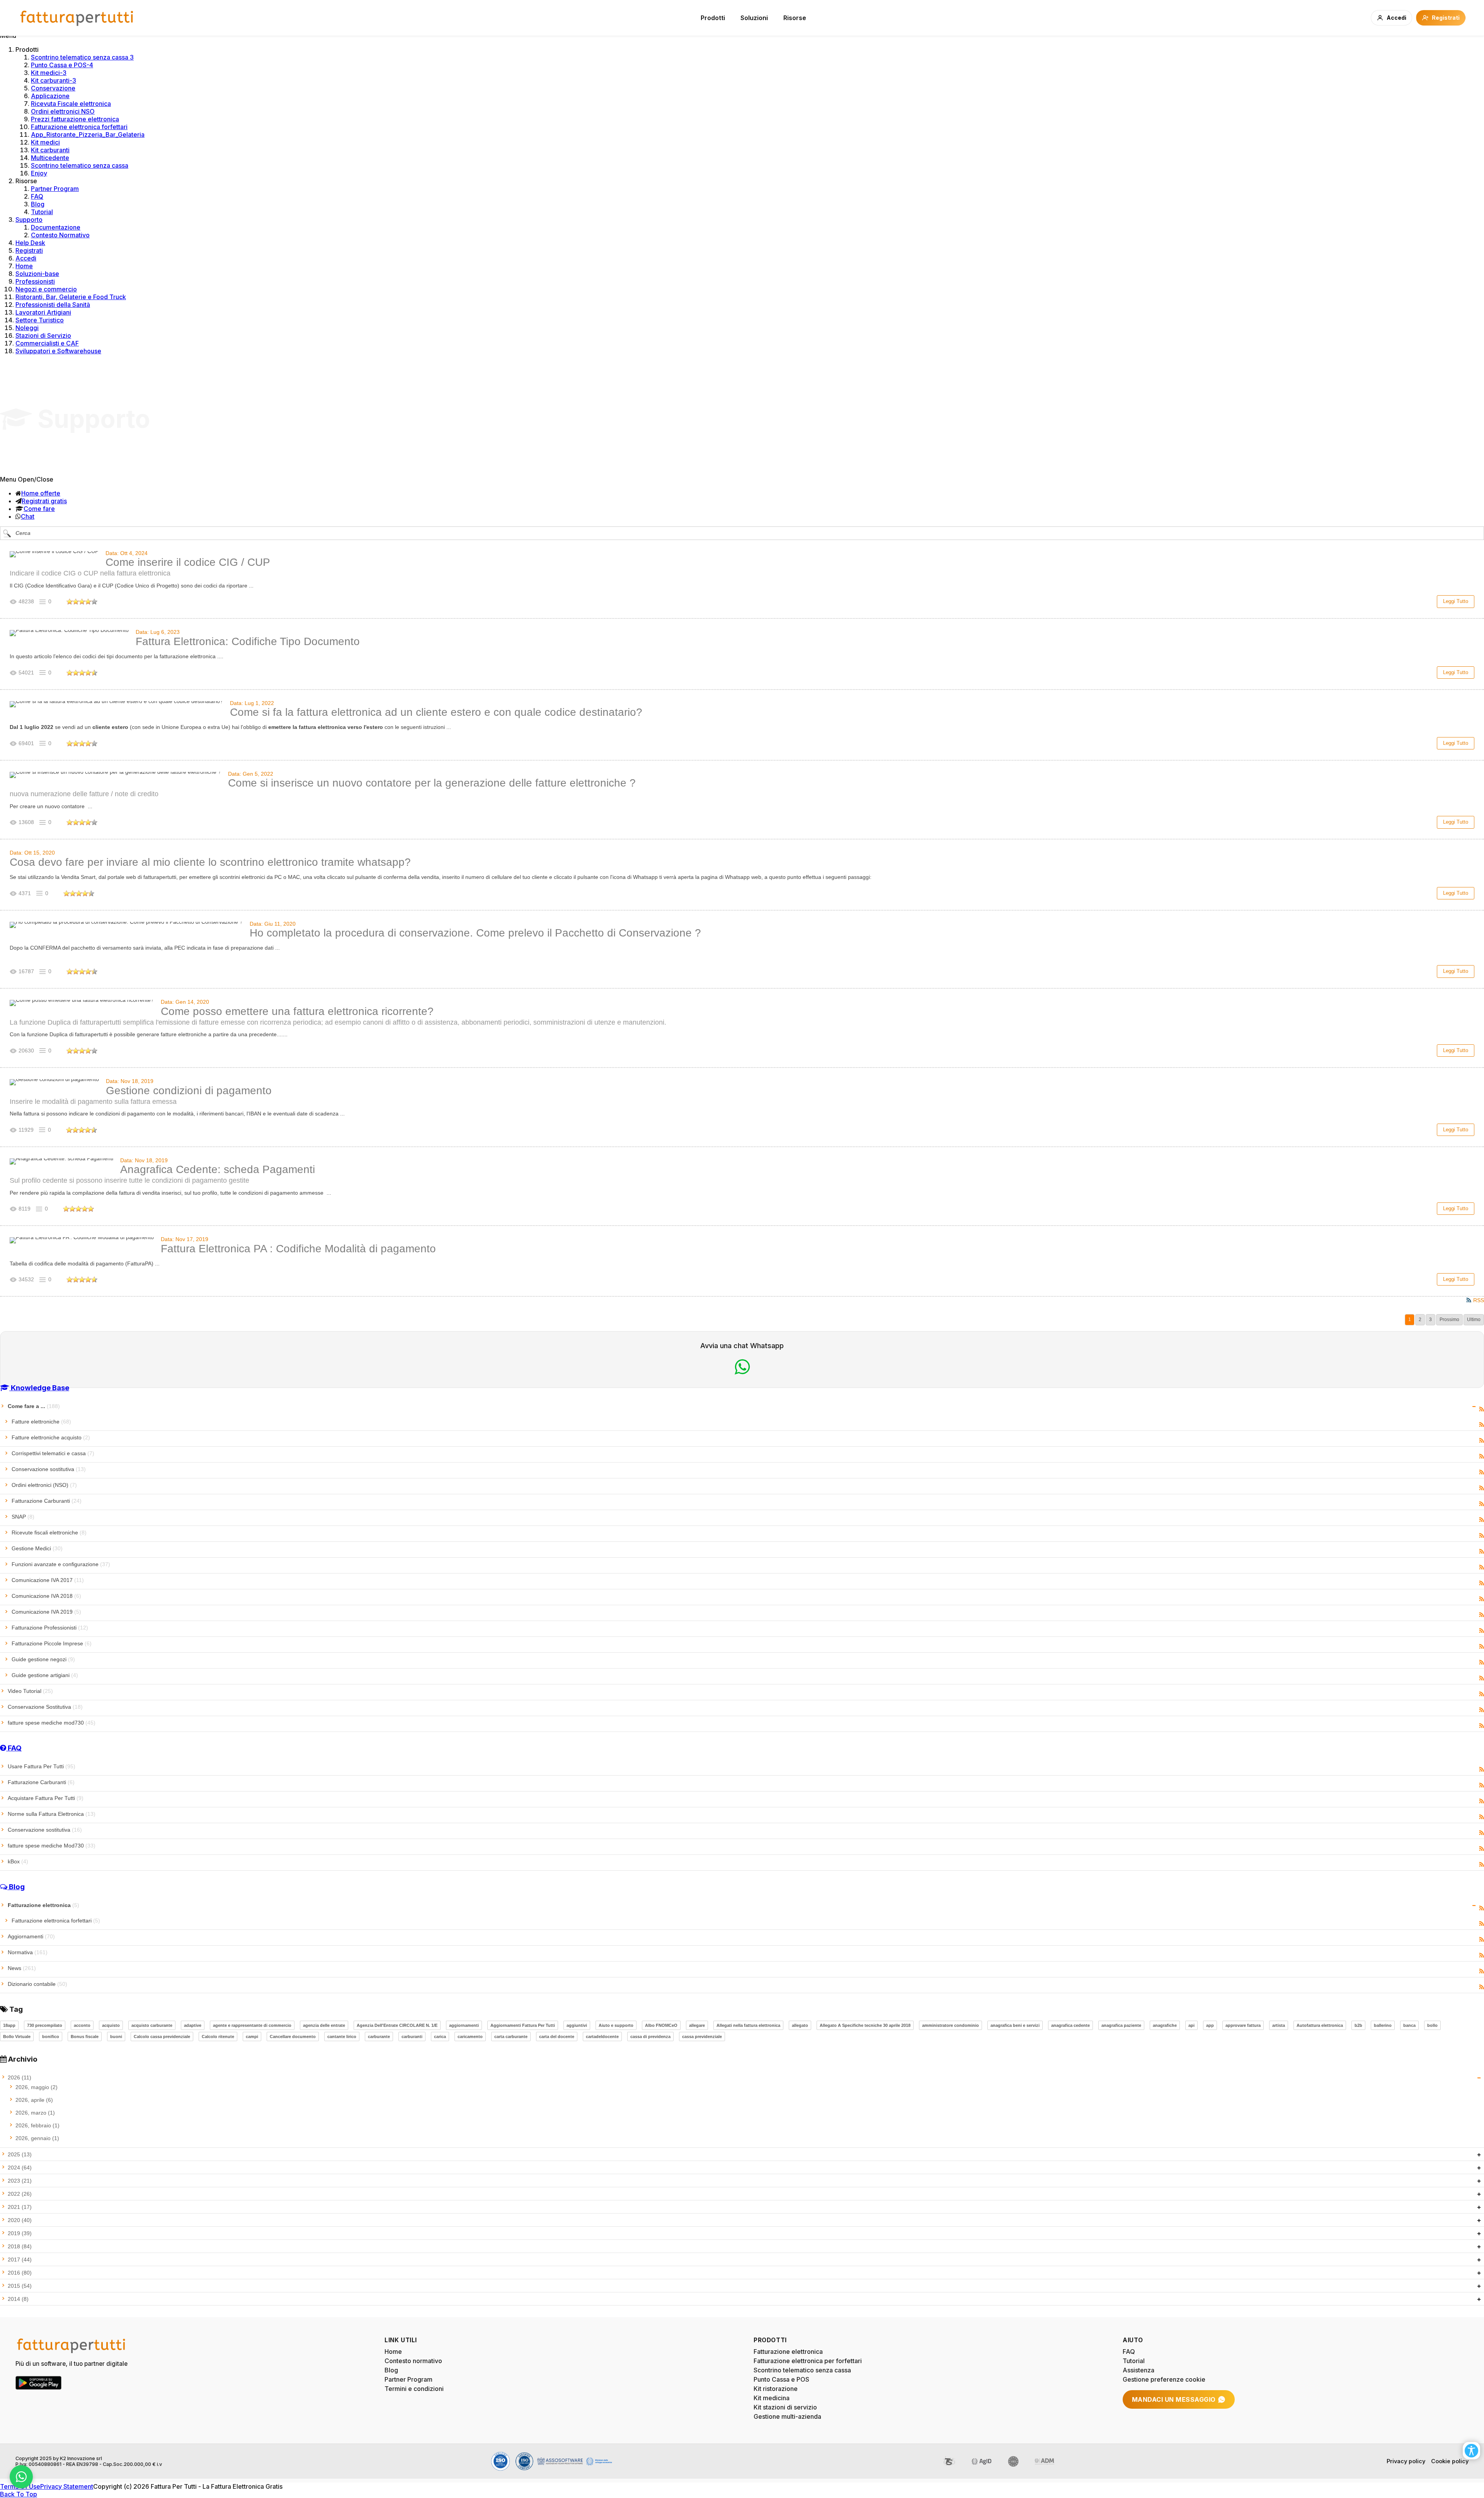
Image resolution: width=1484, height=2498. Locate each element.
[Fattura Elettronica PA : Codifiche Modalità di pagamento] (82, 1240)
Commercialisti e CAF (47, 343)
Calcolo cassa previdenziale (162, 2037)
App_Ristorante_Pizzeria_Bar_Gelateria (88, 135)
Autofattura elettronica (1320, 2025)
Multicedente (50, 158)
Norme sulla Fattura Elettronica (52, 1814)
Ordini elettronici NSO (63, 111)
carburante (379, 2037)
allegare (697, 2025)
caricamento (470, 2037)
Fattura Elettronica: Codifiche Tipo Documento (248, 641)
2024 (20, 2168)
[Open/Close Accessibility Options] (1471, 2451)
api (1191, 2025)
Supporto (29, 220)
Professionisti (35, 281)
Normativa (28, 1952)
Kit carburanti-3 (54, 80)
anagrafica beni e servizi (1015, 2025)
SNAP (23, 1517)
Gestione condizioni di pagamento (189, 1091)
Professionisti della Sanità (53, 305)
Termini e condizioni (414, 2389)
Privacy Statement (67, 2486)
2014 (18, 2299)
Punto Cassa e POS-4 (62, 65)
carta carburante (511, 2037)
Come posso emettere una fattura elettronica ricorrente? (297, 1011)
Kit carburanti (50, 150)
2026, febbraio (37, 2125)
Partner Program (55, 189)
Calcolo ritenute (218, 2037)
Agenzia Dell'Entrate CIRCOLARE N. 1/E (397, 2025)
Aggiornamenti (31, 1936)
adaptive (193, 2025)
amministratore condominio (950, 2025)
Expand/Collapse (1474, 1407)
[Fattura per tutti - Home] (77, 18)
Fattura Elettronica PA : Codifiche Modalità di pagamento (298, 1249)
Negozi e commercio (46, 289)
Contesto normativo (413, 2361)
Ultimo (1474, 1320)
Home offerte (41, 493)
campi (252, 2037)
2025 (20, 2154)
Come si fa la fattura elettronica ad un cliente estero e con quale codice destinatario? (436, 712)
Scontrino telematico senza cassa (80, 165)
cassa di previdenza (650, 2037)
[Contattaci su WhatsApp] (21, 2477)
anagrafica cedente (1070, 2025)
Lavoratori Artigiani (43, 312)
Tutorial (42, 212)
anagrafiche (1165, 2025)
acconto (82, 2025)
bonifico (51, 2037)
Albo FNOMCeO (661, 2025)
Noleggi (27, 328)
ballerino (1383, 2025)
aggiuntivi (577, 2025)
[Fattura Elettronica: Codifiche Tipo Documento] (69, 633)
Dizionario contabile (37, 1984)
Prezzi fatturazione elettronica (75, 119)
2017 (20, 2260)
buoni (116, 2037)
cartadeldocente (602, 2037)
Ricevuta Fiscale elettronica (71, 104)
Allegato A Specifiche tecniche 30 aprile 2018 (865, 2025)
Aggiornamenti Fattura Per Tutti (523, 2025)
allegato (800, 2025)
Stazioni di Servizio (43, 335)
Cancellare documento (293, 2037)
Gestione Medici (37, 1548)
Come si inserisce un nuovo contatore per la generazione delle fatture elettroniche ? (432, 783)
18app (9, 2025)
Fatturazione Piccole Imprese (52, 1643)
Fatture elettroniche (41, 1422)
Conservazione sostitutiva (49, 1469)
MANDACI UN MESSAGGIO (1174, 2399)
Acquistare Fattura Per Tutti (46, 1798)
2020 (20, 2220)
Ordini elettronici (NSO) (44, 1485)
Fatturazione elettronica (43, 1905)
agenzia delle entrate (324, 2025)
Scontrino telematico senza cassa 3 (82, 57)
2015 (20, 2286)
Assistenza (1139, 2370)
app (1210, 2025)
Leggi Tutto (1456, 601)
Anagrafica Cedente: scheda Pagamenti (218, 1169)
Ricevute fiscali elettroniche (49, 1533)
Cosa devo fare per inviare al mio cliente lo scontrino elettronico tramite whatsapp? (210, 862)
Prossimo (1449, 1320)
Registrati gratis (44, 501)
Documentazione (56, 227)
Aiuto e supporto (616, 2025)
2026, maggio (37, 2087)
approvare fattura (1243, 2025)
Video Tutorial (30, 1691)
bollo (1432, 2025)
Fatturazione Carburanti (47, 1501)
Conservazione (53, 88)
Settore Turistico (40, 320)
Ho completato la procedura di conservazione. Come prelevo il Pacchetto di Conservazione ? (475, 933)
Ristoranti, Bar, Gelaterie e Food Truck (71, 297)
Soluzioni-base (37, 274)
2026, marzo (35, 2113)
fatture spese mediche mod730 (52, 1723)
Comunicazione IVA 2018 (46, 1596)
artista (1279, 2025)
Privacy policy (1406, 2461)
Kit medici (45, 142)
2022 (20, 2194)
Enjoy (39, 173)
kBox (18, 1861)
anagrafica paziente (1121, 2025)
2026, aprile (34, 2100)
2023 (20, 2181)
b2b (1358, 2025)
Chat (28, 516)
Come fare (39, 509)
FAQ (37, 196)
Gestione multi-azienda (787, 2416)
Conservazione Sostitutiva (45, 1707)
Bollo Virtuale (17, 2037)
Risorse (795, 18)
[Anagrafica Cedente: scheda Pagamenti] (61, 1161)
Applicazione (50, 96)
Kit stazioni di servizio (785, 2407)
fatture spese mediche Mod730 (52, 1846)
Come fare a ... (34, 1406)
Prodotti (713, 18)
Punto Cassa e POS (781, 2379)
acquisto (111, 2025)
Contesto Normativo (60, 235)
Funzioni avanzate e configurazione (61, 1564)
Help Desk (30, 243)
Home (24, 266)
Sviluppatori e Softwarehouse (58, 351)
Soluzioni (754, 18)
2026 (20, 2077)
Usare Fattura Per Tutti (42, 1766)
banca (1409, 2025)
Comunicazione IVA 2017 (48, 1580)
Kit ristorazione (776, 2389)
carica (440, 2037)
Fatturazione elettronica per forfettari (808, 2361)
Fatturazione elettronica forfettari (79, 127)
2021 (20, 2207)
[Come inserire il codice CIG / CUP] (54, 554)
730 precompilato (45, 2025)
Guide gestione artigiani (45, 1675)
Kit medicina (772, 2398)
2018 (20, 2246)
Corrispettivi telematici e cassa (53, 1453)
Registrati (29, 250)
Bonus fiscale (85, 2037)
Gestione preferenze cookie (1164, 2379)
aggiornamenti (464, 2025)
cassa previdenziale (702, 2037)
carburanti (412, 2037)
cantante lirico (342, 2037)
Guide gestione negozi (43, 1659)
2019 (20, 2233)
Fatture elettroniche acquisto (51, 1437)
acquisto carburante (152, 2025)
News (22, 1968)
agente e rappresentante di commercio (252, 2025)
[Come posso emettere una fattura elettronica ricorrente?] (82, 1003)
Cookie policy (1450, 2461)
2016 (20, 2273)
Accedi (26, 258)
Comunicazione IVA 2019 (46, 1612)
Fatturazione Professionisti (50, 1628)
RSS (1481, 1409)
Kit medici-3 (49, 73)
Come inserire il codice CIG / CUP (188, 562)
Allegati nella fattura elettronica (748, 2025)
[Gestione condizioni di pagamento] (54, 1082)
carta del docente (557, 2037)
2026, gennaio (37, 2138)
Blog (38, 204)
